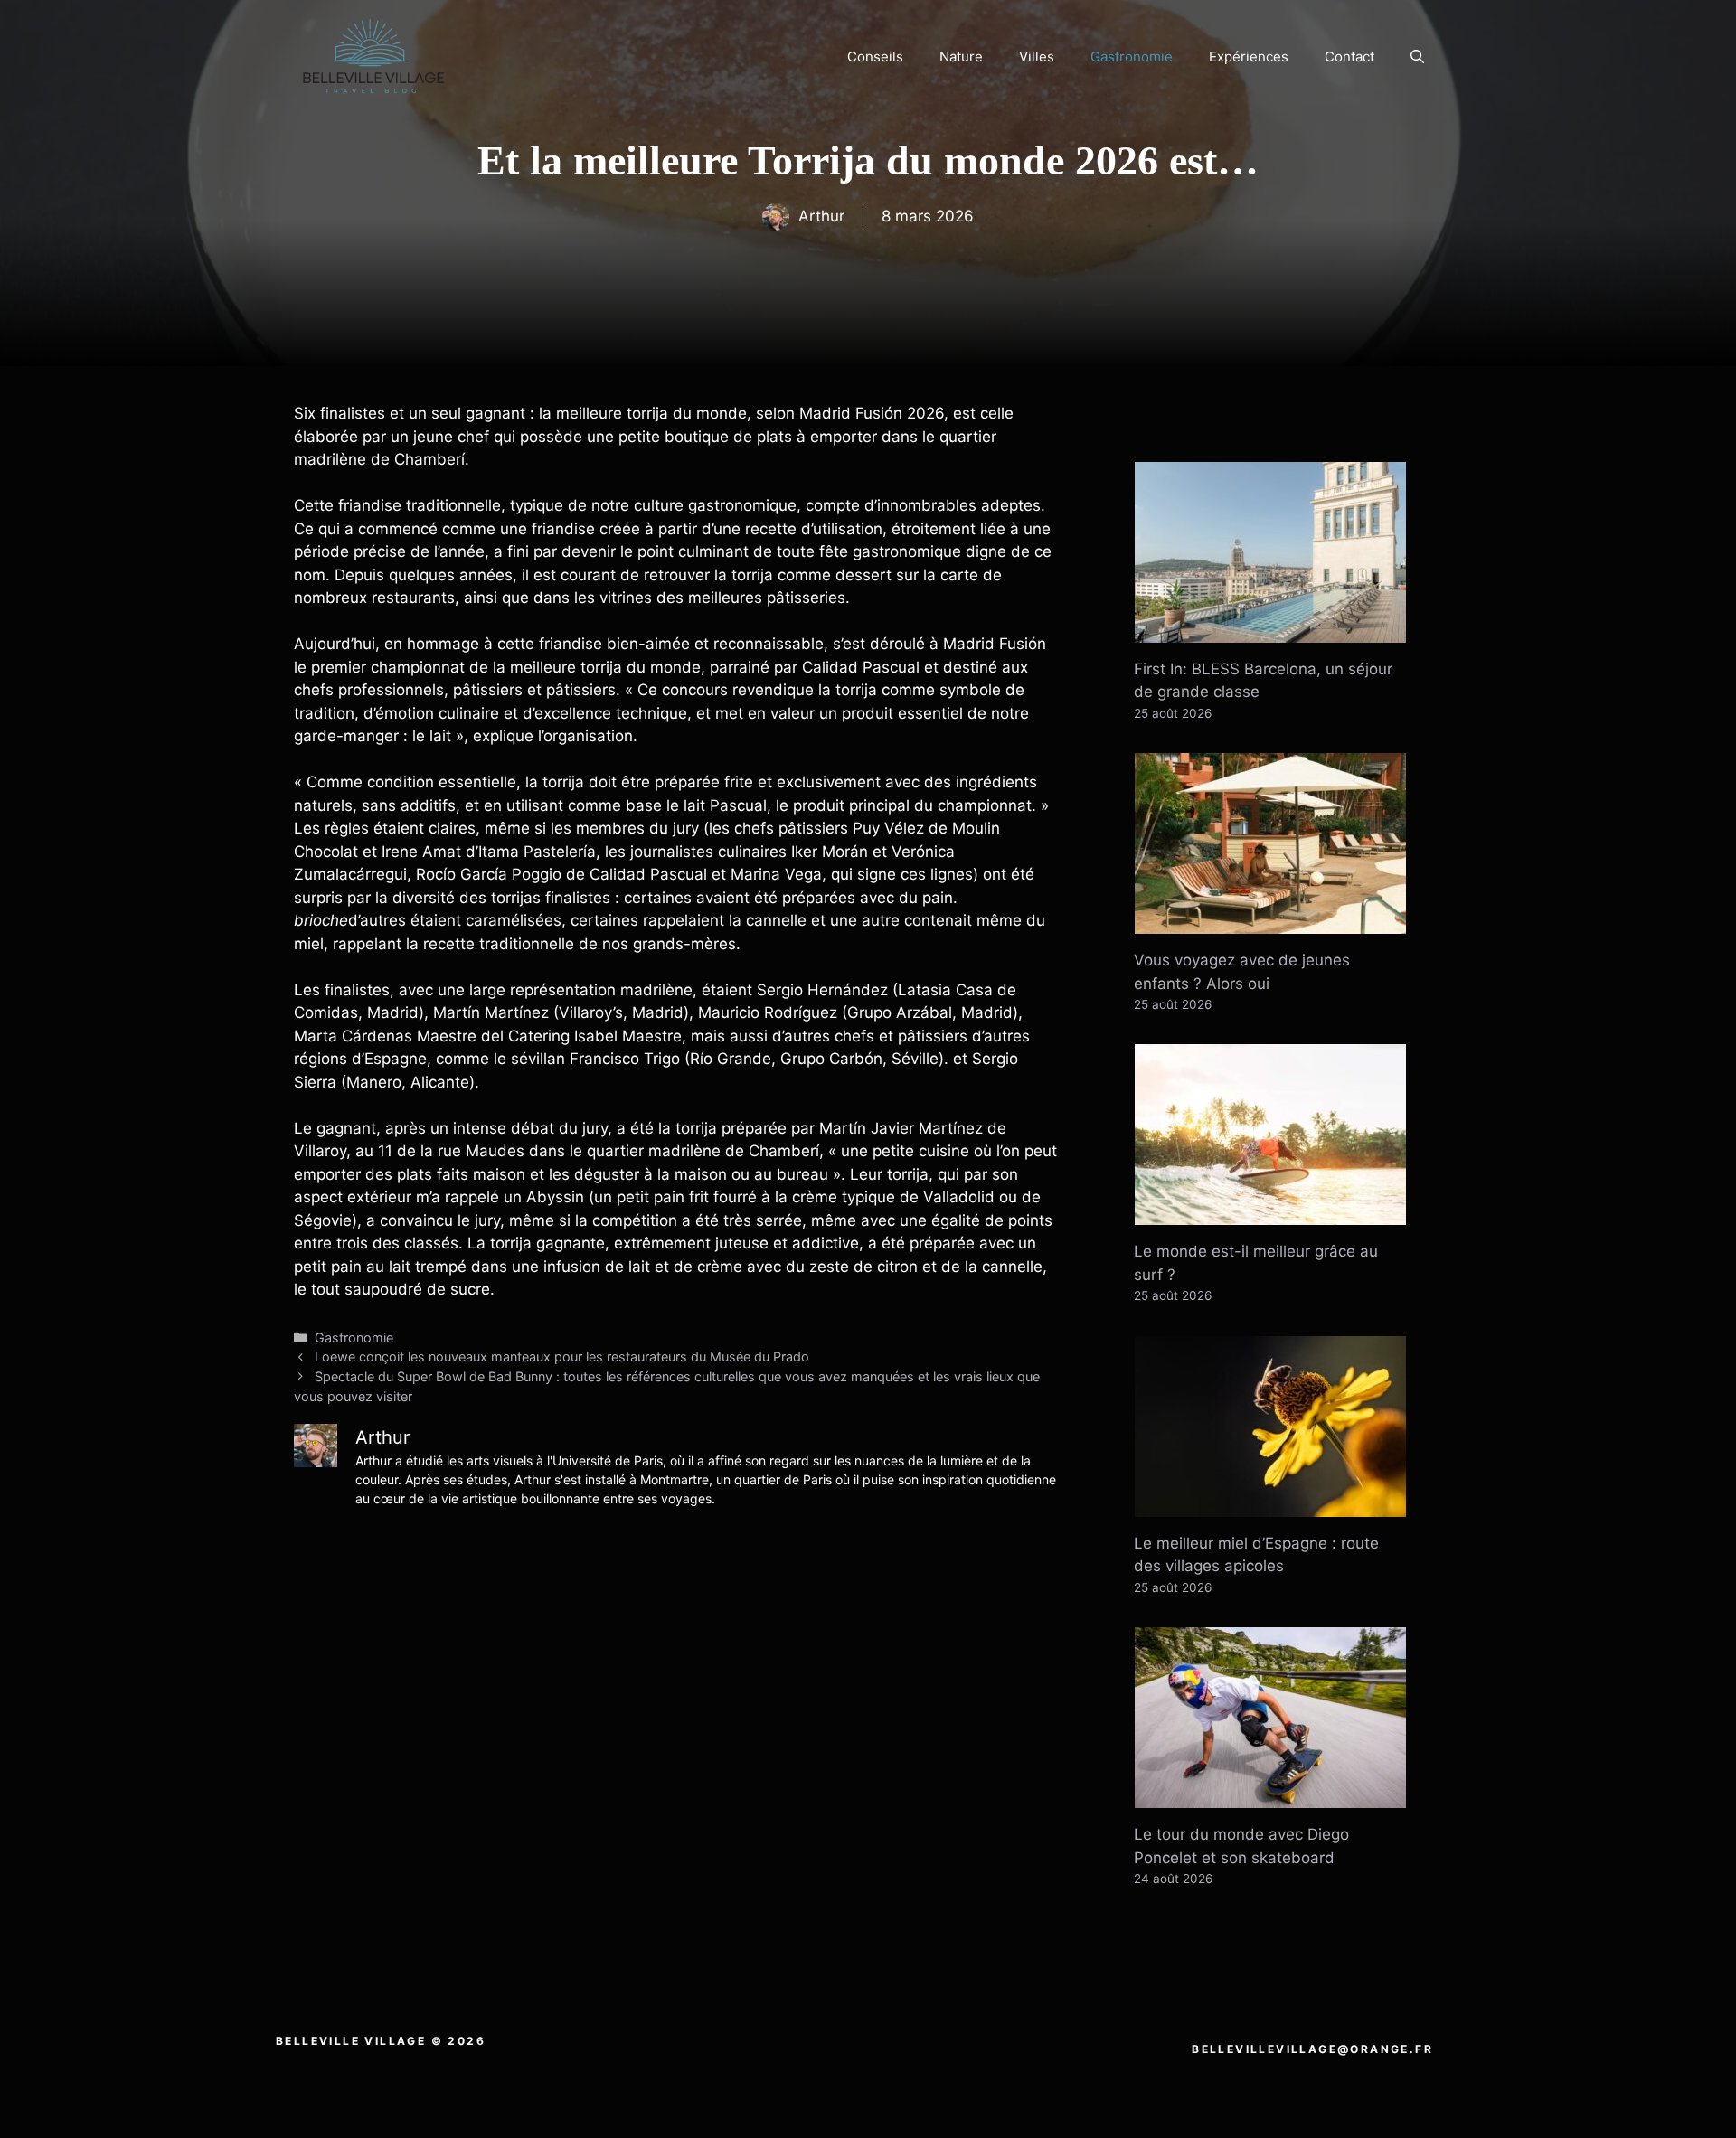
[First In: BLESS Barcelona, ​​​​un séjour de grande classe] (1270, 630)
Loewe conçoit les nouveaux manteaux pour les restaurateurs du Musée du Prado (562, 1356)
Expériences (1249, 57)
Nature (961, 57)
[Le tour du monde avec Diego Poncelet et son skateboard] (1270, 1796)
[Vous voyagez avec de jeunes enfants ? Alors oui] (1270, 922)
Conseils (875, 57)
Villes (1037, 57)
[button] (1417, 57)
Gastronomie (1132, 57)
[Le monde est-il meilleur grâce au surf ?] (1270, 1213)
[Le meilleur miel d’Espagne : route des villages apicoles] (1270, 1504)
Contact (1349, 57)
